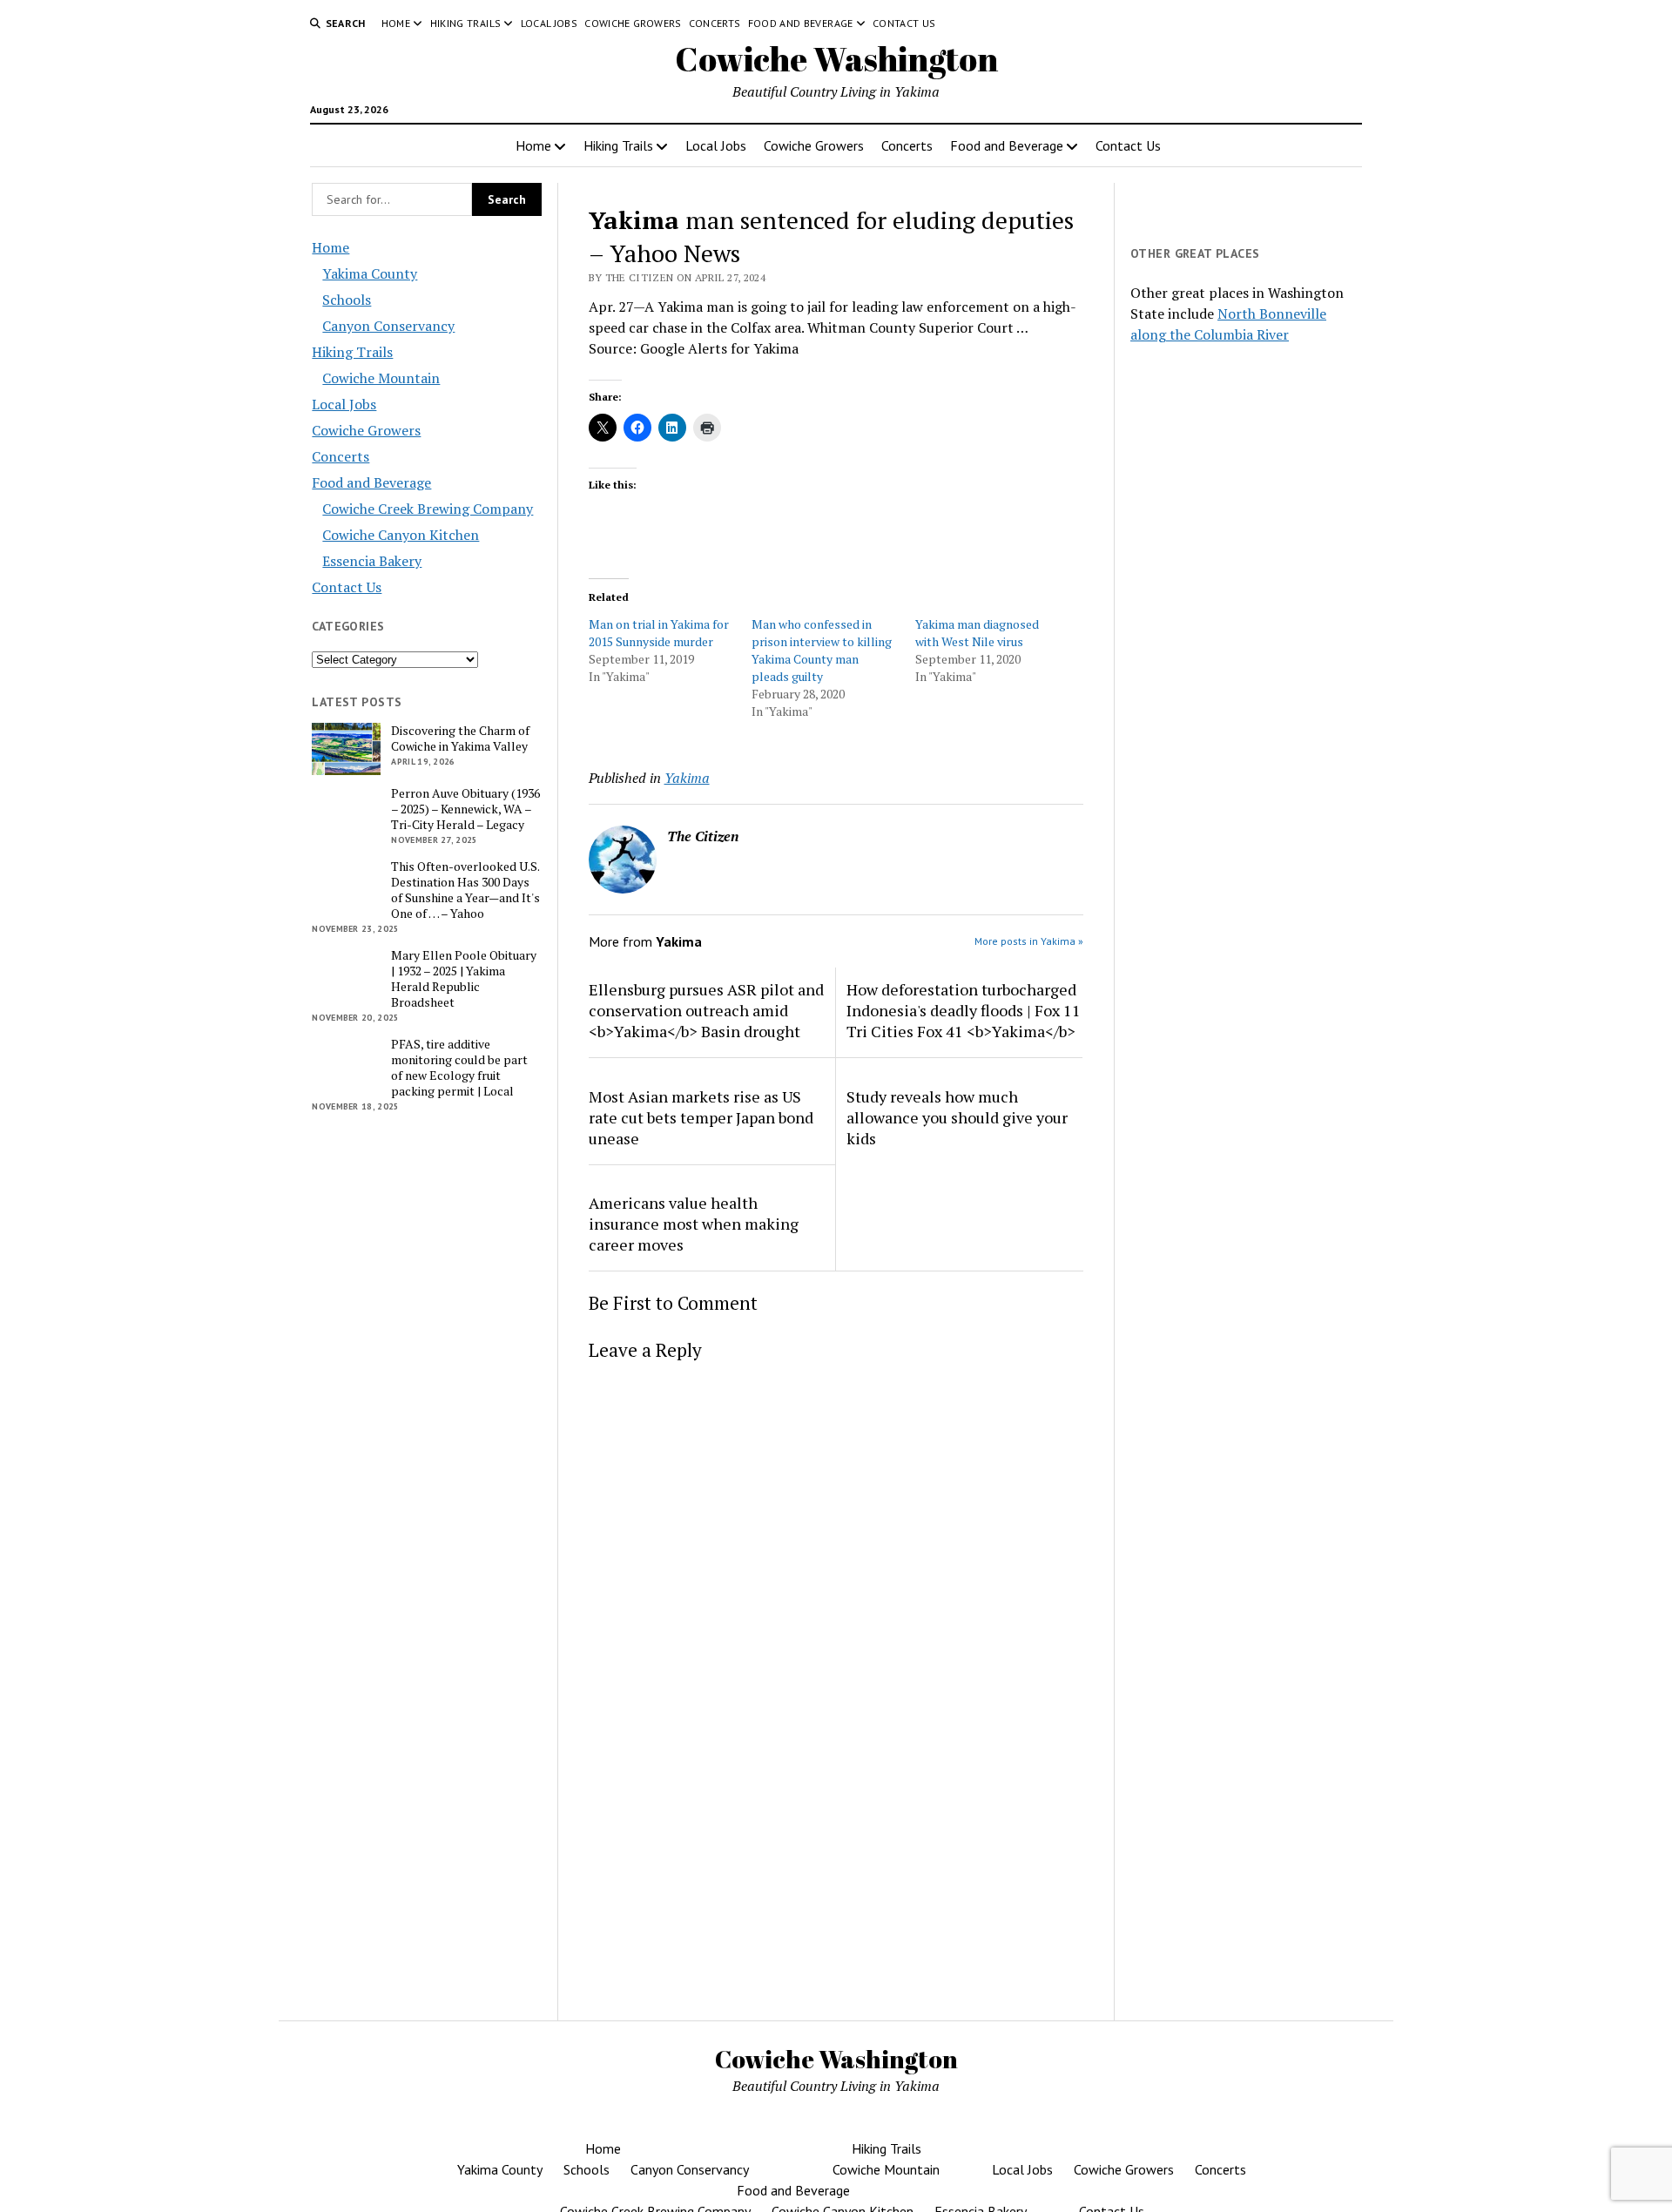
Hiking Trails (466, 23)
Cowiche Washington (836, 59)
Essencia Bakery (372, 561)
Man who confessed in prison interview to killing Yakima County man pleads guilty (822, 650)
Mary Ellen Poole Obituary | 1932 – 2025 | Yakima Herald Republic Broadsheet (464, 979)
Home (396, 23)
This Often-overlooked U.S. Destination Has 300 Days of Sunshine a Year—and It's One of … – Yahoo (465, 890)
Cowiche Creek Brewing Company (428, 509)
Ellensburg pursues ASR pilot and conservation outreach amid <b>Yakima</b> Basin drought (706, 1010)
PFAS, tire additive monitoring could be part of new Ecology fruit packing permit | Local (459, 1068)
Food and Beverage (801, 23)
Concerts (715, 23)
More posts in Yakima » (1029, 941)
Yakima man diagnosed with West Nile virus (977, 633)
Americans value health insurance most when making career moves (694, 1224)
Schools (347, 300)
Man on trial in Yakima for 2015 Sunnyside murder (659, 633)
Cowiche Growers (633, 23)
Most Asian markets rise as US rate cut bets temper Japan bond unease (701, 1117)
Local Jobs (549, 23)
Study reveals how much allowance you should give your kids (957, 1117)
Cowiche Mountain (381, 378)
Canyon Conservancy (388, 326)
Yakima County (370, 273)
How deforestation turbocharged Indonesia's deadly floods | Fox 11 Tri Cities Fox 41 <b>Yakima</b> (964, 1010)
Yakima (687, 778)
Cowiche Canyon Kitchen (401, 535)
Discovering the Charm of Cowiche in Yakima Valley (460, 738)
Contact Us (904, 23)
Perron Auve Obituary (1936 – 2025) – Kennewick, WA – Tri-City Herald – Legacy (465, 809)
